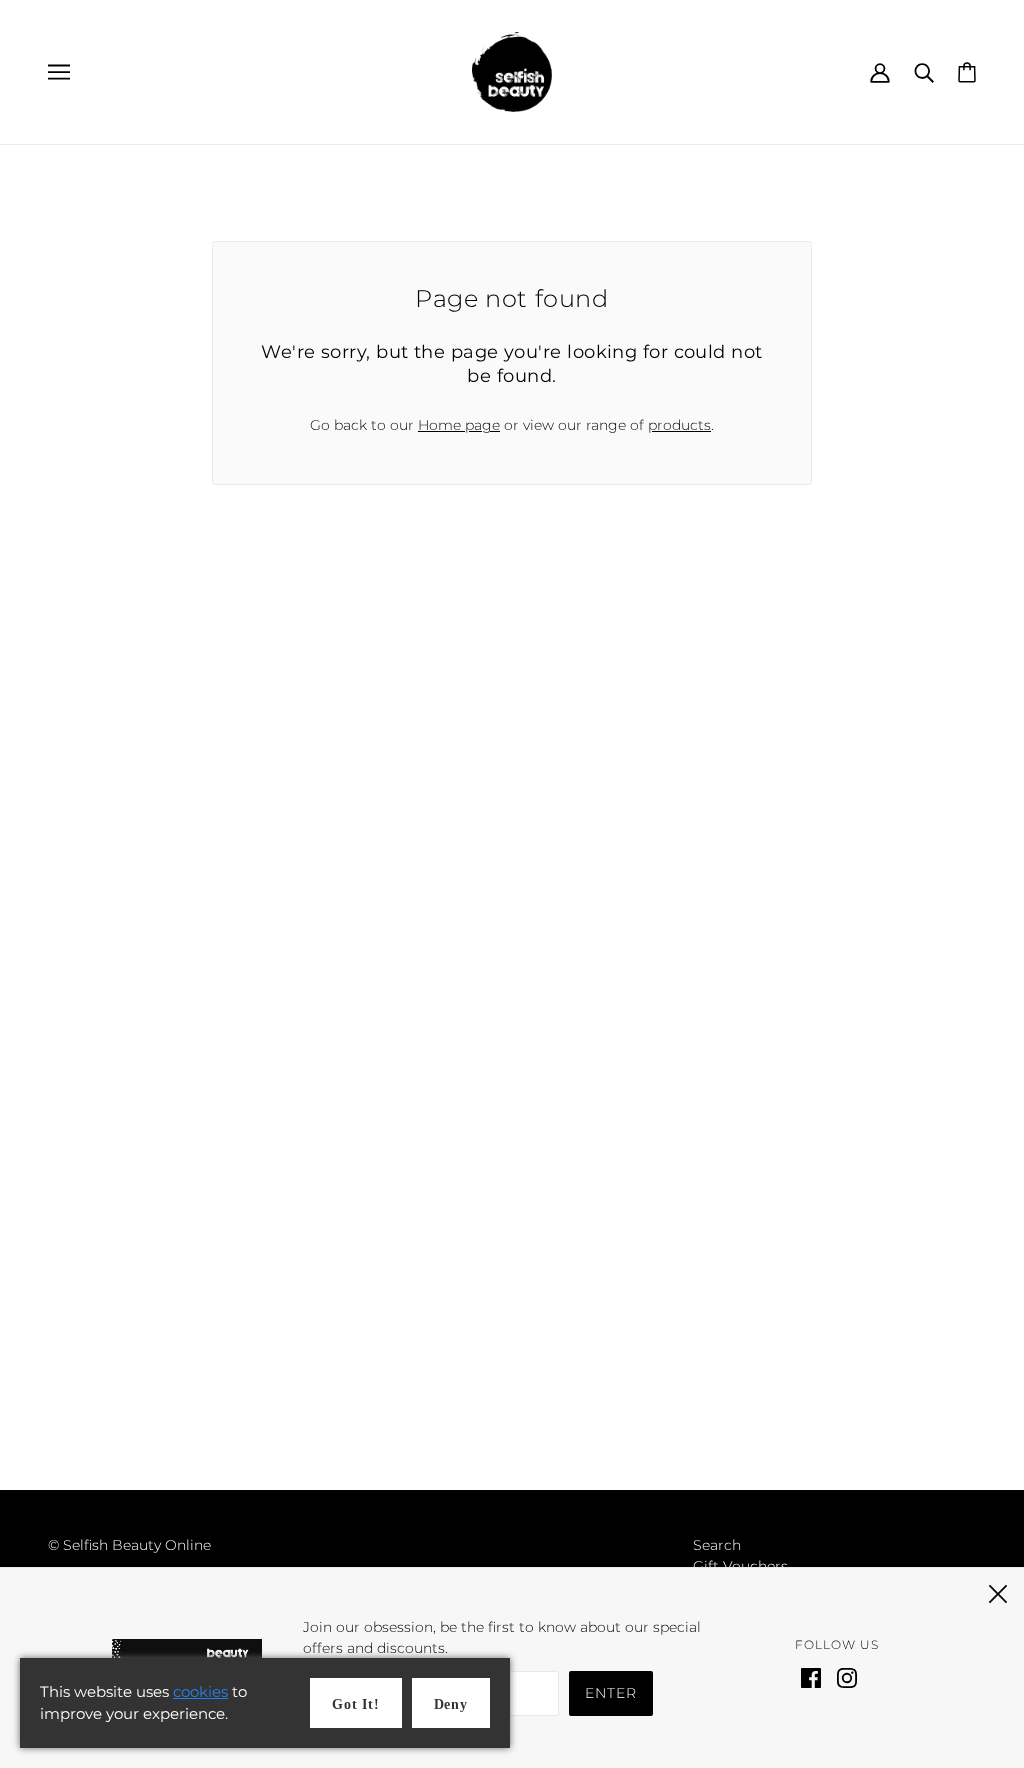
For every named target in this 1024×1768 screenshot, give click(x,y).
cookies (200, 1691)
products (679, 425)
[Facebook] (811, 1676)
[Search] (924, 71)
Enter (611, 1693)
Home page (459, 425)
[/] (512, 71)
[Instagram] (847, 1676)
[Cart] (967, 71)
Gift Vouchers (740, 1566)
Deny (451, 1704)
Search (717, 1545)
